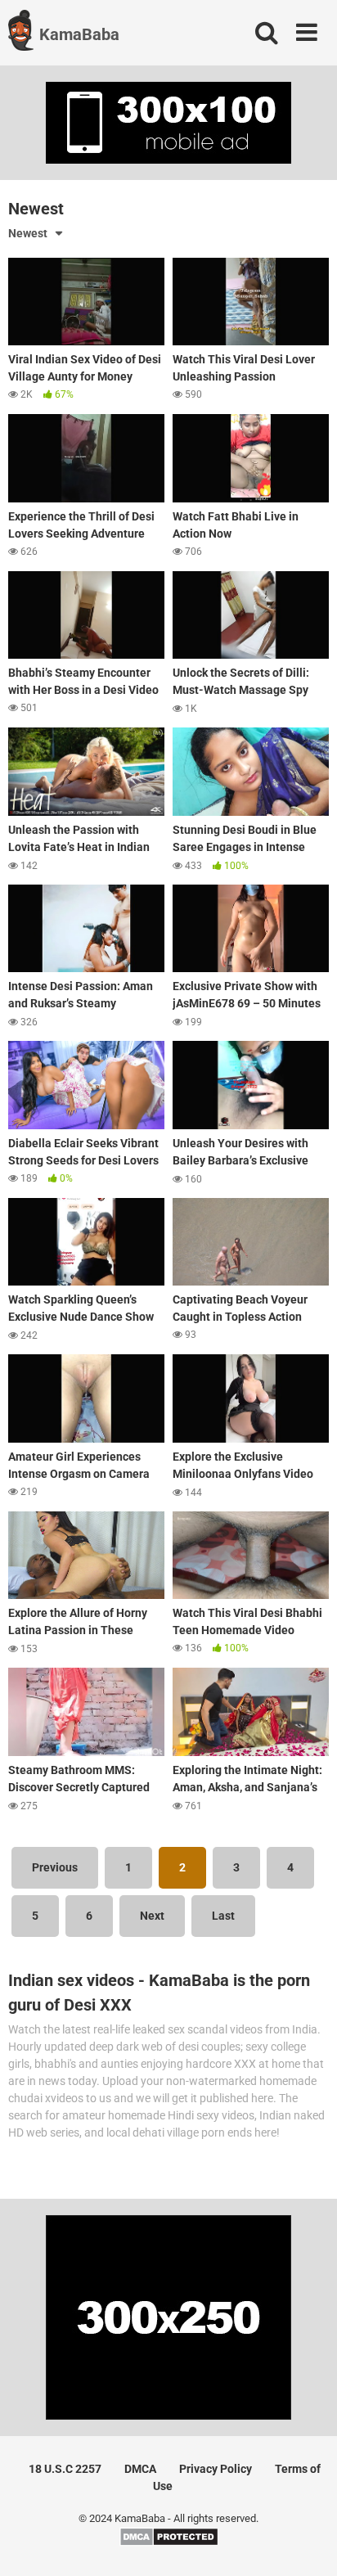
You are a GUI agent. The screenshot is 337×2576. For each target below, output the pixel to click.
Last (223, 1916)
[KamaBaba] (21, 33)
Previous (55, 1867)
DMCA (140, 2469)
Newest (28, 233)
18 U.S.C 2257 (65, 2469)
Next (152, 1916)
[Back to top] (307, 2543)
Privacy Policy (216, 2469)
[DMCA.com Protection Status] (169, 2543)
